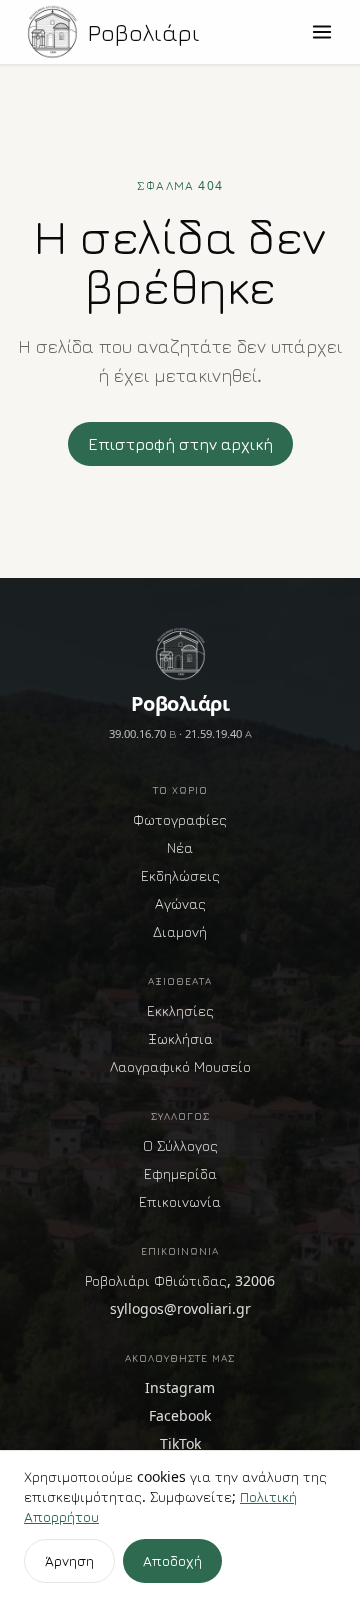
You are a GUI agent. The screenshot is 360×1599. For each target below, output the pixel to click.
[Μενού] (322, 32)
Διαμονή (180, 931)
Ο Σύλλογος (180, 1145)
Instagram (180, 1387)
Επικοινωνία (180, 1201)
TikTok (180, 1443)
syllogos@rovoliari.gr (180, 1308)
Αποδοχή (172, 1560)
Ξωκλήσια (180, 1038)
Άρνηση (69, 1560)
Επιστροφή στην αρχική (180, 444)
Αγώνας (180, 903)
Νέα (180, 847)
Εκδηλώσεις (180, 875)
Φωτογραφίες (180, 819)
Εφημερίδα (180, 1173)
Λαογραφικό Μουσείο (180, 1066)
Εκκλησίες (180, 1010)
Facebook (180, 1415)
